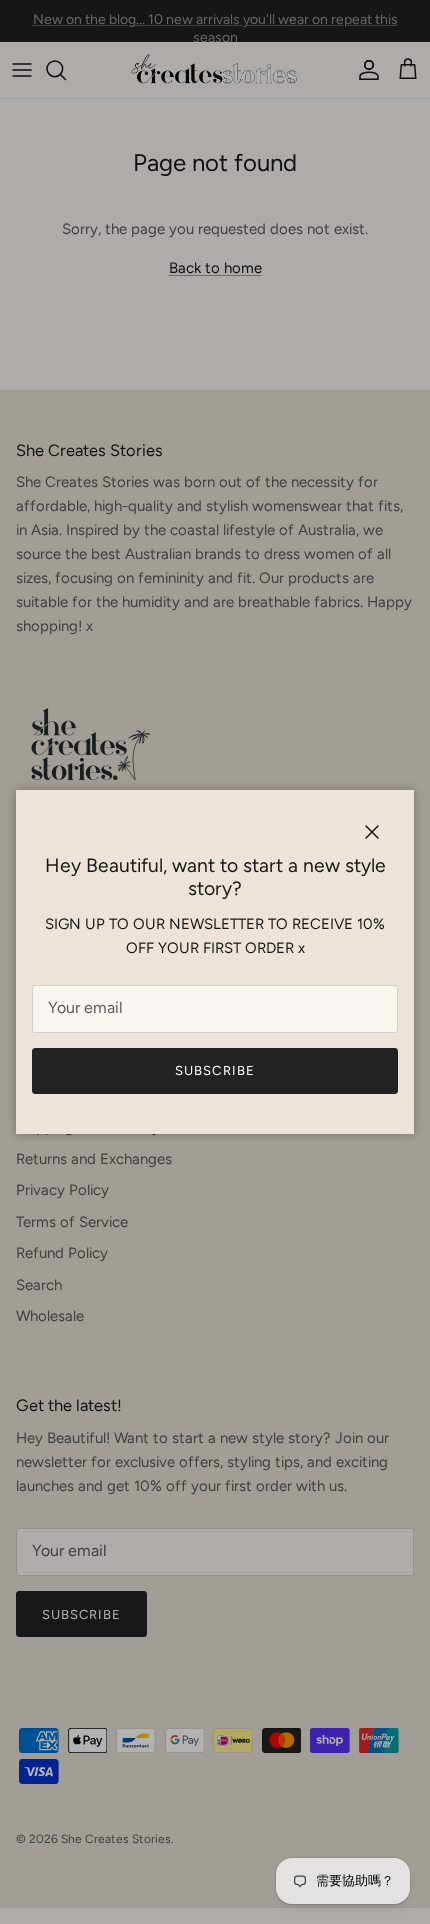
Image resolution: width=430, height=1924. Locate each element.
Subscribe (214, 1070)
